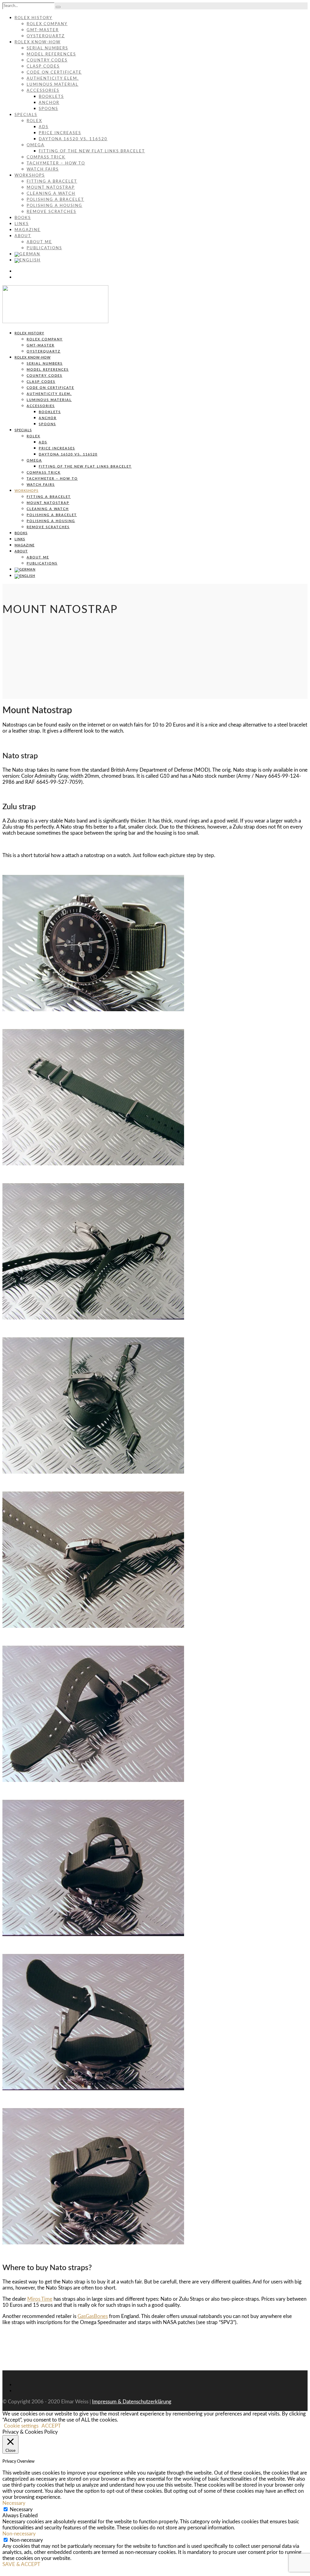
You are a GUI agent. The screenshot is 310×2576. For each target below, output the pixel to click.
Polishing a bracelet (55, 200)
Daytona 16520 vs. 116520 (73, 139)
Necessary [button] (14, 2503)
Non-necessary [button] (19, 2534)
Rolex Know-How (38, 42)
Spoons (48, 109)
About (23, 236)
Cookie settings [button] (21, 2426)
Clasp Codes (43, 66)
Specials (26, 115)
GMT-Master (43, 30)
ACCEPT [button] (51, 2426)
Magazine (28, 230)
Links (22, 224)
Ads (44, 127)
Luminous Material (53, 85)
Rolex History (33, 18)
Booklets (51, 97)
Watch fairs (43, 169)
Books (23, 218)
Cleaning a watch (51, 194)
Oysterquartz (46, 36)
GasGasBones (93, 2316)
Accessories (43, 91)
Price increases (60, 133)
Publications (44, 248)
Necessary (21, 2510)
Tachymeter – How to (56, 163)
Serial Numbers (47, 48)
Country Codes (47, 60)
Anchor (49, 103)
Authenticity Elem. (53, 79)
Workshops (30, 175)
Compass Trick (46, 157)
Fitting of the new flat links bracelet (92, 151)
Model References (51, 54)
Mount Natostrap (51, 188)
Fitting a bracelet (52, 182)
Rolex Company (47, 24)
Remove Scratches (51, 212)
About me (39, 242)
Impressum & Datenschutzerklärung (132, 2402)
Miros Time (40, 2299)
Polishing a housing (54, 206)
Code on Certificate (54, 73)
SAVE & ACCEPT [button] (21, 2564)
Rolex (34, 121)
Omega (36, 145)
